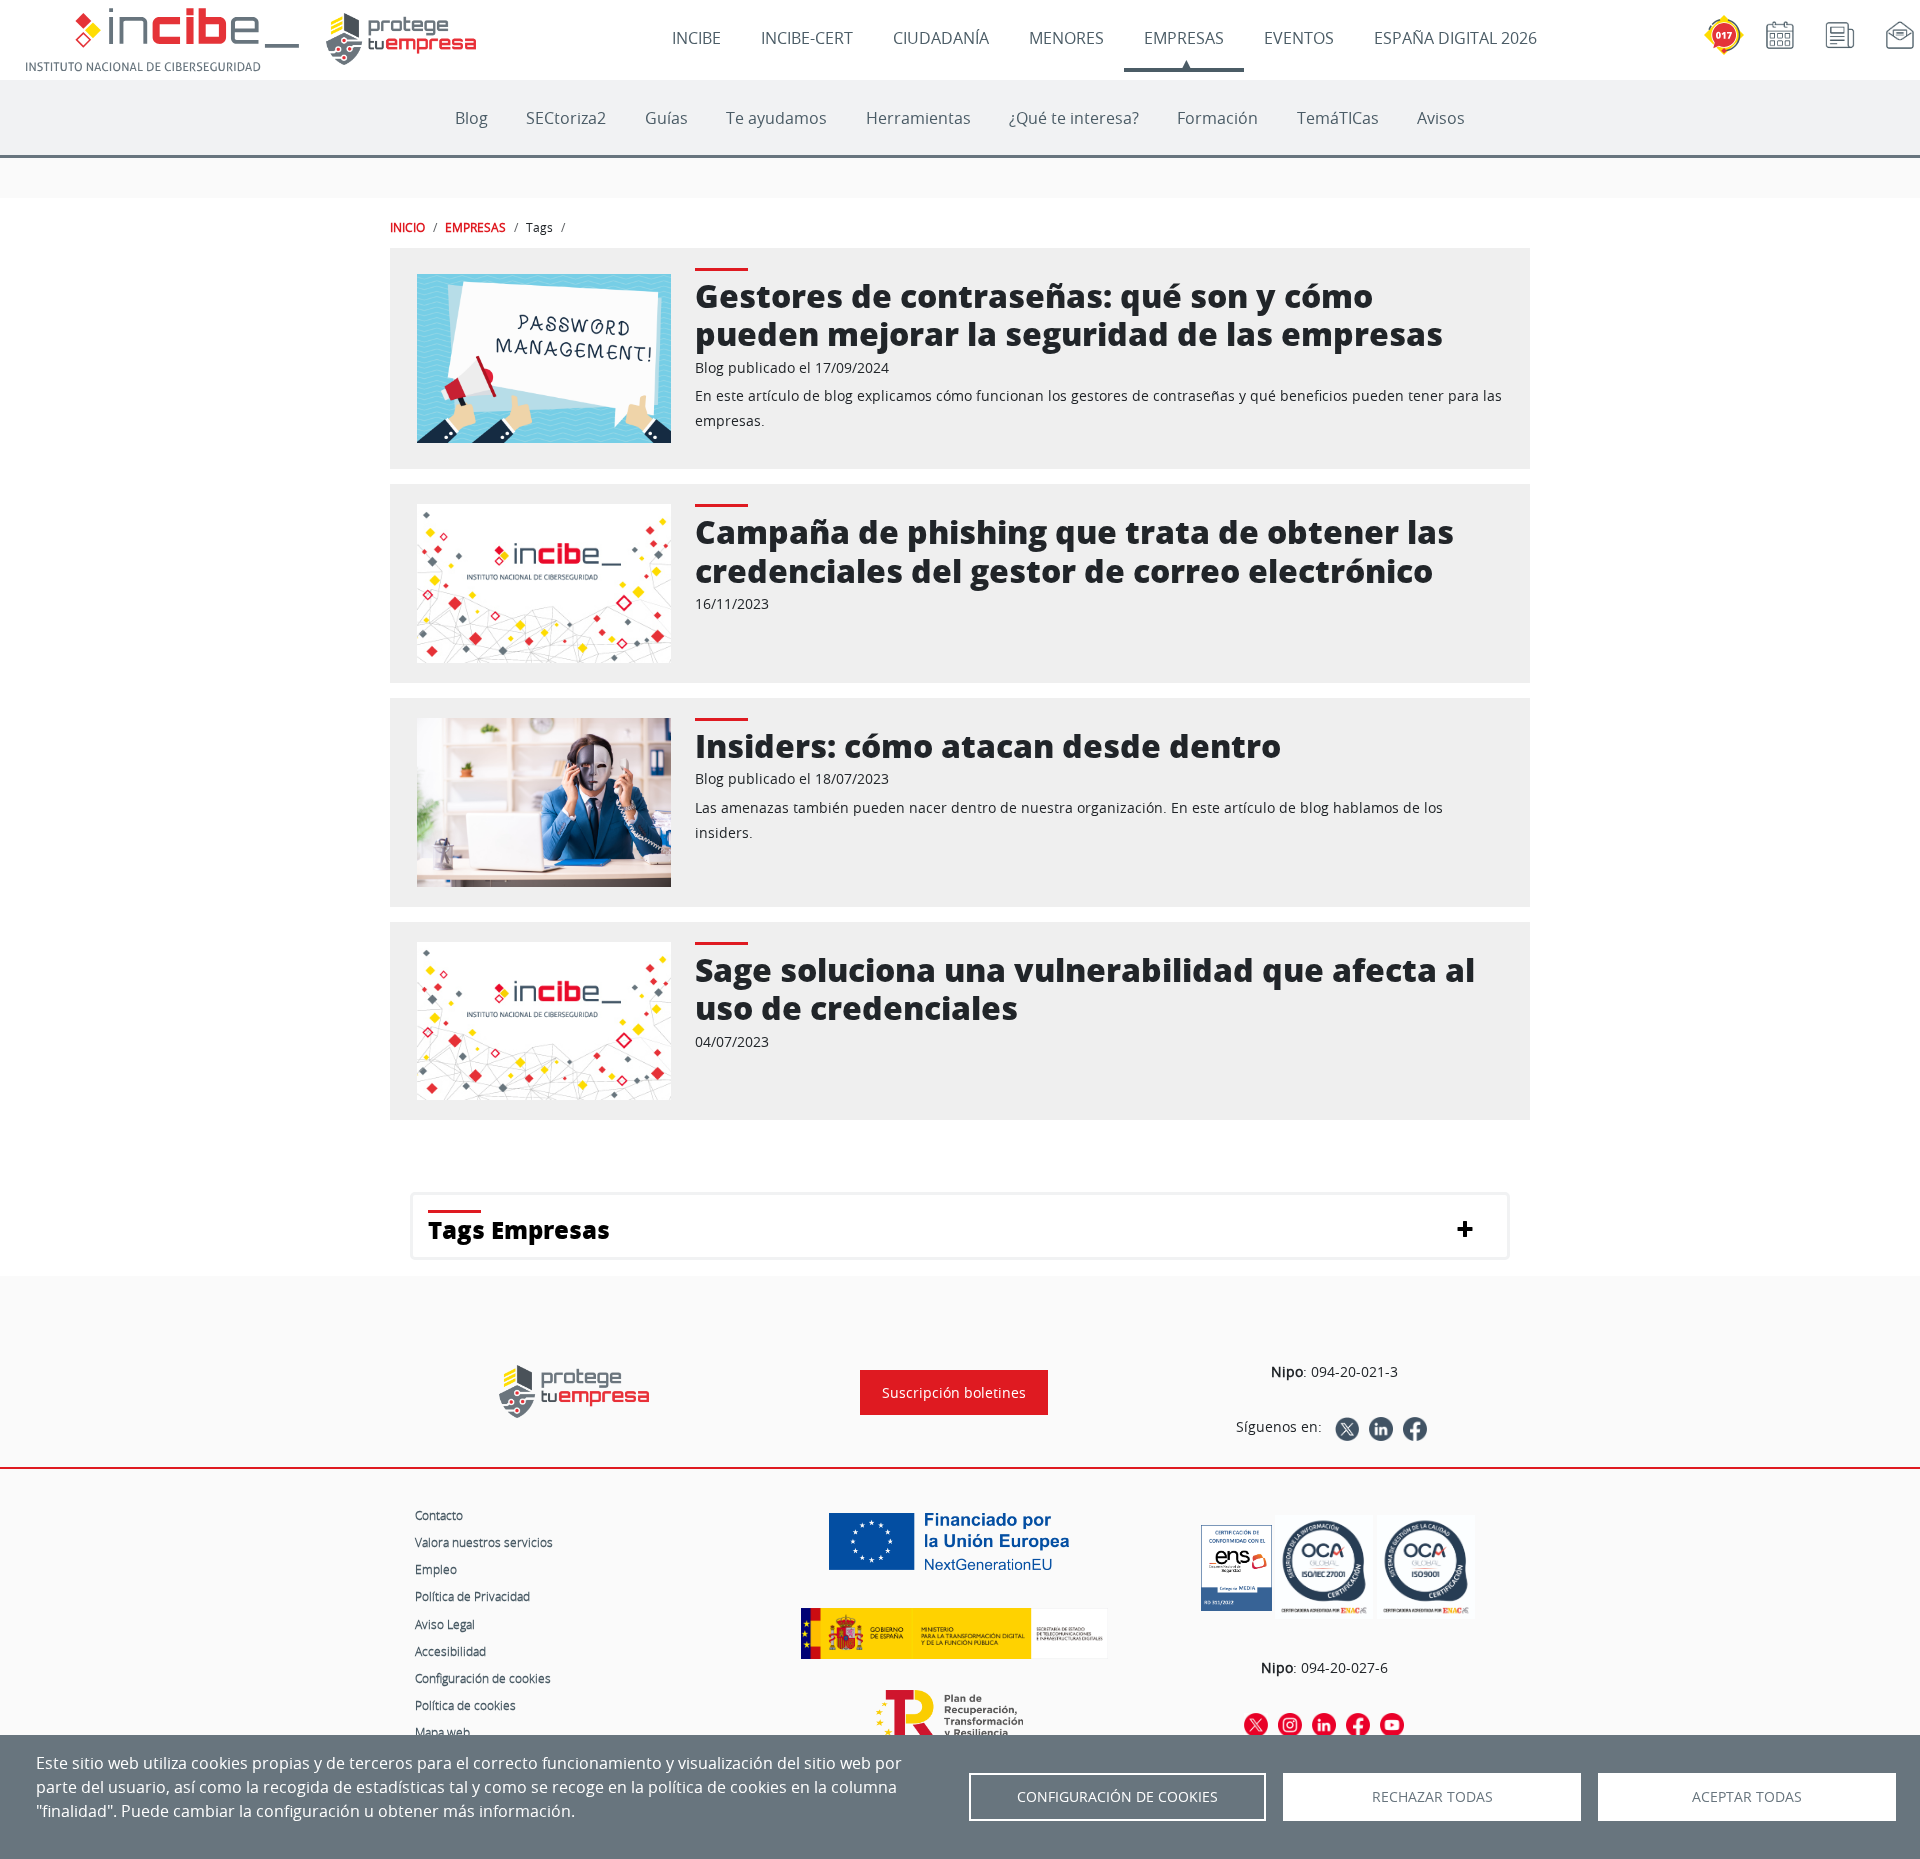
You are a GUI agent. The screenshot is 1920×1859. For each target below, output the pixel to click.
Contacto (439, 1515)
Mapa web (442, 1732)
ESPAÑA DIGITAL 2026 (1455, 38)
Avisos (1441, 118)
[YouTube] (1392, 1723)
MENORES (1066, 38)
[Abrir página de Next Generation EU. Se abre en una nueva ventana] (954, 1549)
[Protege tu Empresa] (574, 1391)
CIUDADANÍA (941, 38)
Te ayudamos (776, 118)
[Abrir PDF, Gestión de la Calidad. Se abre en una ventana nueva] (1426, 1567)
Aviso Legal (445, 1624)
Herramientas (918, 118)
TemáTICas (1338, 118)
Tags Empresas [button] (519, 1229)
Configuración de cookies (483, 1678)
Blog (471, 118)
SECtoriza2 (566, 118)
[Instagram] (1290, 1723)
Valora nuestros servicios (484, 1542)
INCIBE (696, 38)
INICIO (407, 227)
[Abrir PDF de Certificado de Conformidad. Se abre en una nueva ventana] (1236, 1563)
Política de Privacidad (472, 1596)
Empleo (436, 1569)
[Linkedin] (1381, 1427)
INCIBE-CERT (807, 38)
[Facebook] (1415, 1427)
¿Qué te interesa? (1074, 118)
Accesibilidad (450, 1651)
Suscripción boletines (954, 1392)
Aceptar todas (1747, 1797)
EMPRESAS (1184, 38)
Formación (1217, 118)
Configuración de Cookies (1117, 1797)
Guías (666, 118)
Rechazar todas (1432, 1797)
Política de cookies (465, 1705)
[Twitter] (1347, 1427)
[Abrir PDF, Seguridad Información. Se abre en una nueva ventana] (1324, 1567)
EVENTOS (1299, 38)
